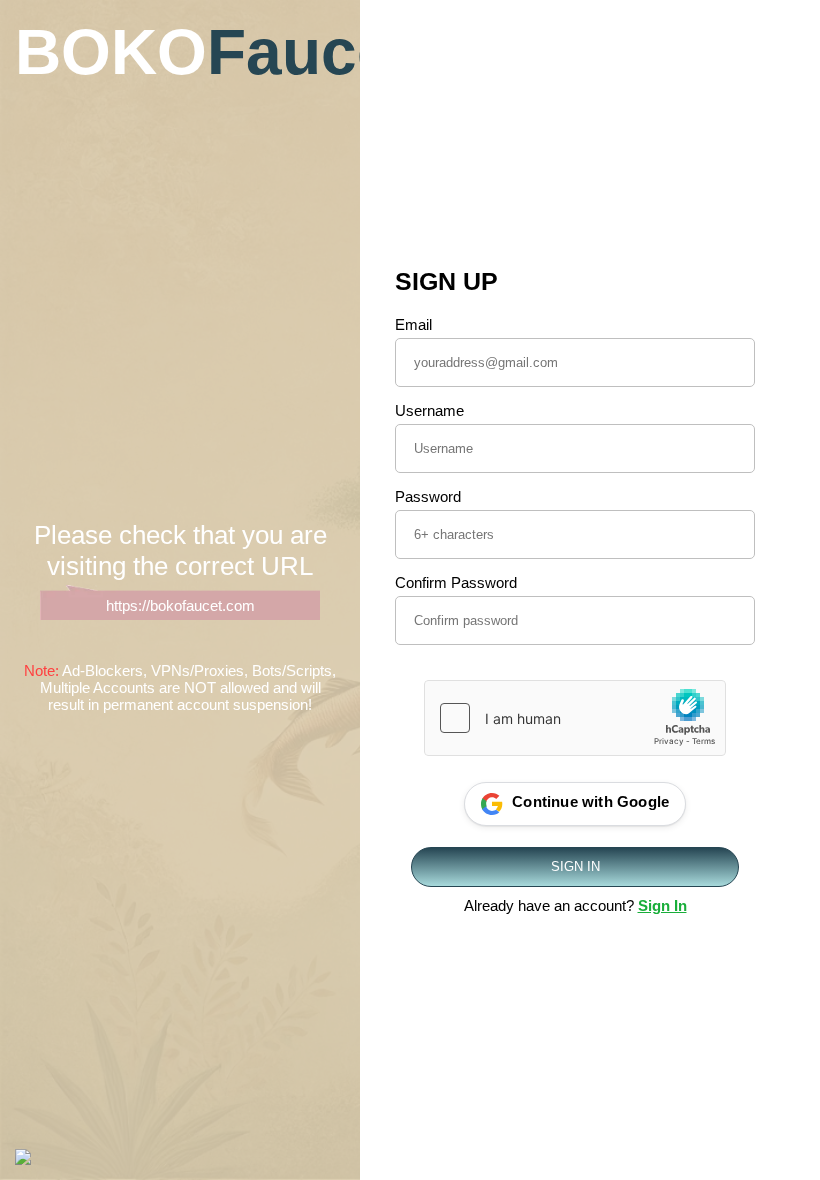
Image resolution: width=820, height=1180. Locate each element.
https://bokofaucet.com (180, 605)
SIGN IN (575, 866)
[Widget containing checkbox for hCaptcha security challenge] (575, 718)
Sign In (662, 905)
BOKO (180, 52)
